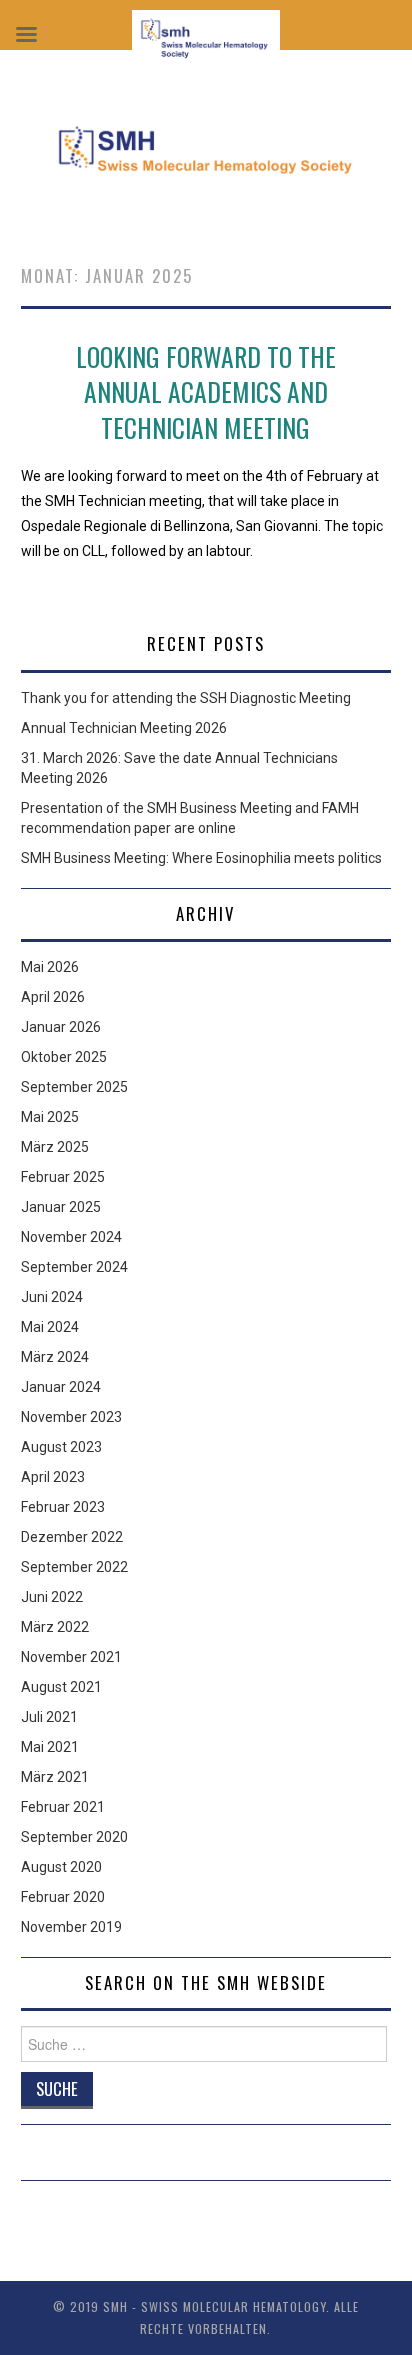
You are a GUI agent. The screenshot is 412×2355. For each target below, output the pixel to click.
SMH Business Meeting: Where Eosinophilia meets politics (201, 858)
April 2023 (53, 1477)
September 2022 (74, 1567)
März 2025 (55, 1147)
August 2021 (61, 1687)
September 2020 (74, 1837)
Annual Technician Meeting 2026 (124, 728)
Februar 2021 (63, 1807)
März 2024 (55, 1357)
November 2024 (71, 1237)
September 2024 (74, 1267)
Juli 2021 (49, 1717)
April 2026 (53, 997)
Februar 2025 (63, 1177)
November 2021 (71, 1657)
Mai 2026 (50, 967)
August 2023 (61, 1447)
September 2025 (74, 1087)
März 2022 (55, 1627)
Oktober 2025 (64, 1057)
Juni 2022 (52, 1597)
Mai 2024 (50, 1327)
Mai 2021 (50, 1747)
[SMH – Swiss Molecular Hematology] (206, 147)
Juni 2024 (52, 1297)
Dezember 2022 (72, 1537)
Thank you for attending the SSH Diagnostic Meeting (186, 698)
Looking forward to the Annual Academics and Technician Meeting (206, 392)
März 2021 (55, 1777)
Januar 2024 (61, 1387)
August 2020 (61, 1867)
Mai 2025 (50, 1117)
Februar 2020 (63, 1897)
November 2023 (71, 1417)
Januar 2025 (61, 1207)
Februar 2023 (63, 1507)
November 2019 (71, 1927)
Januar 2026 (61, 1027)
